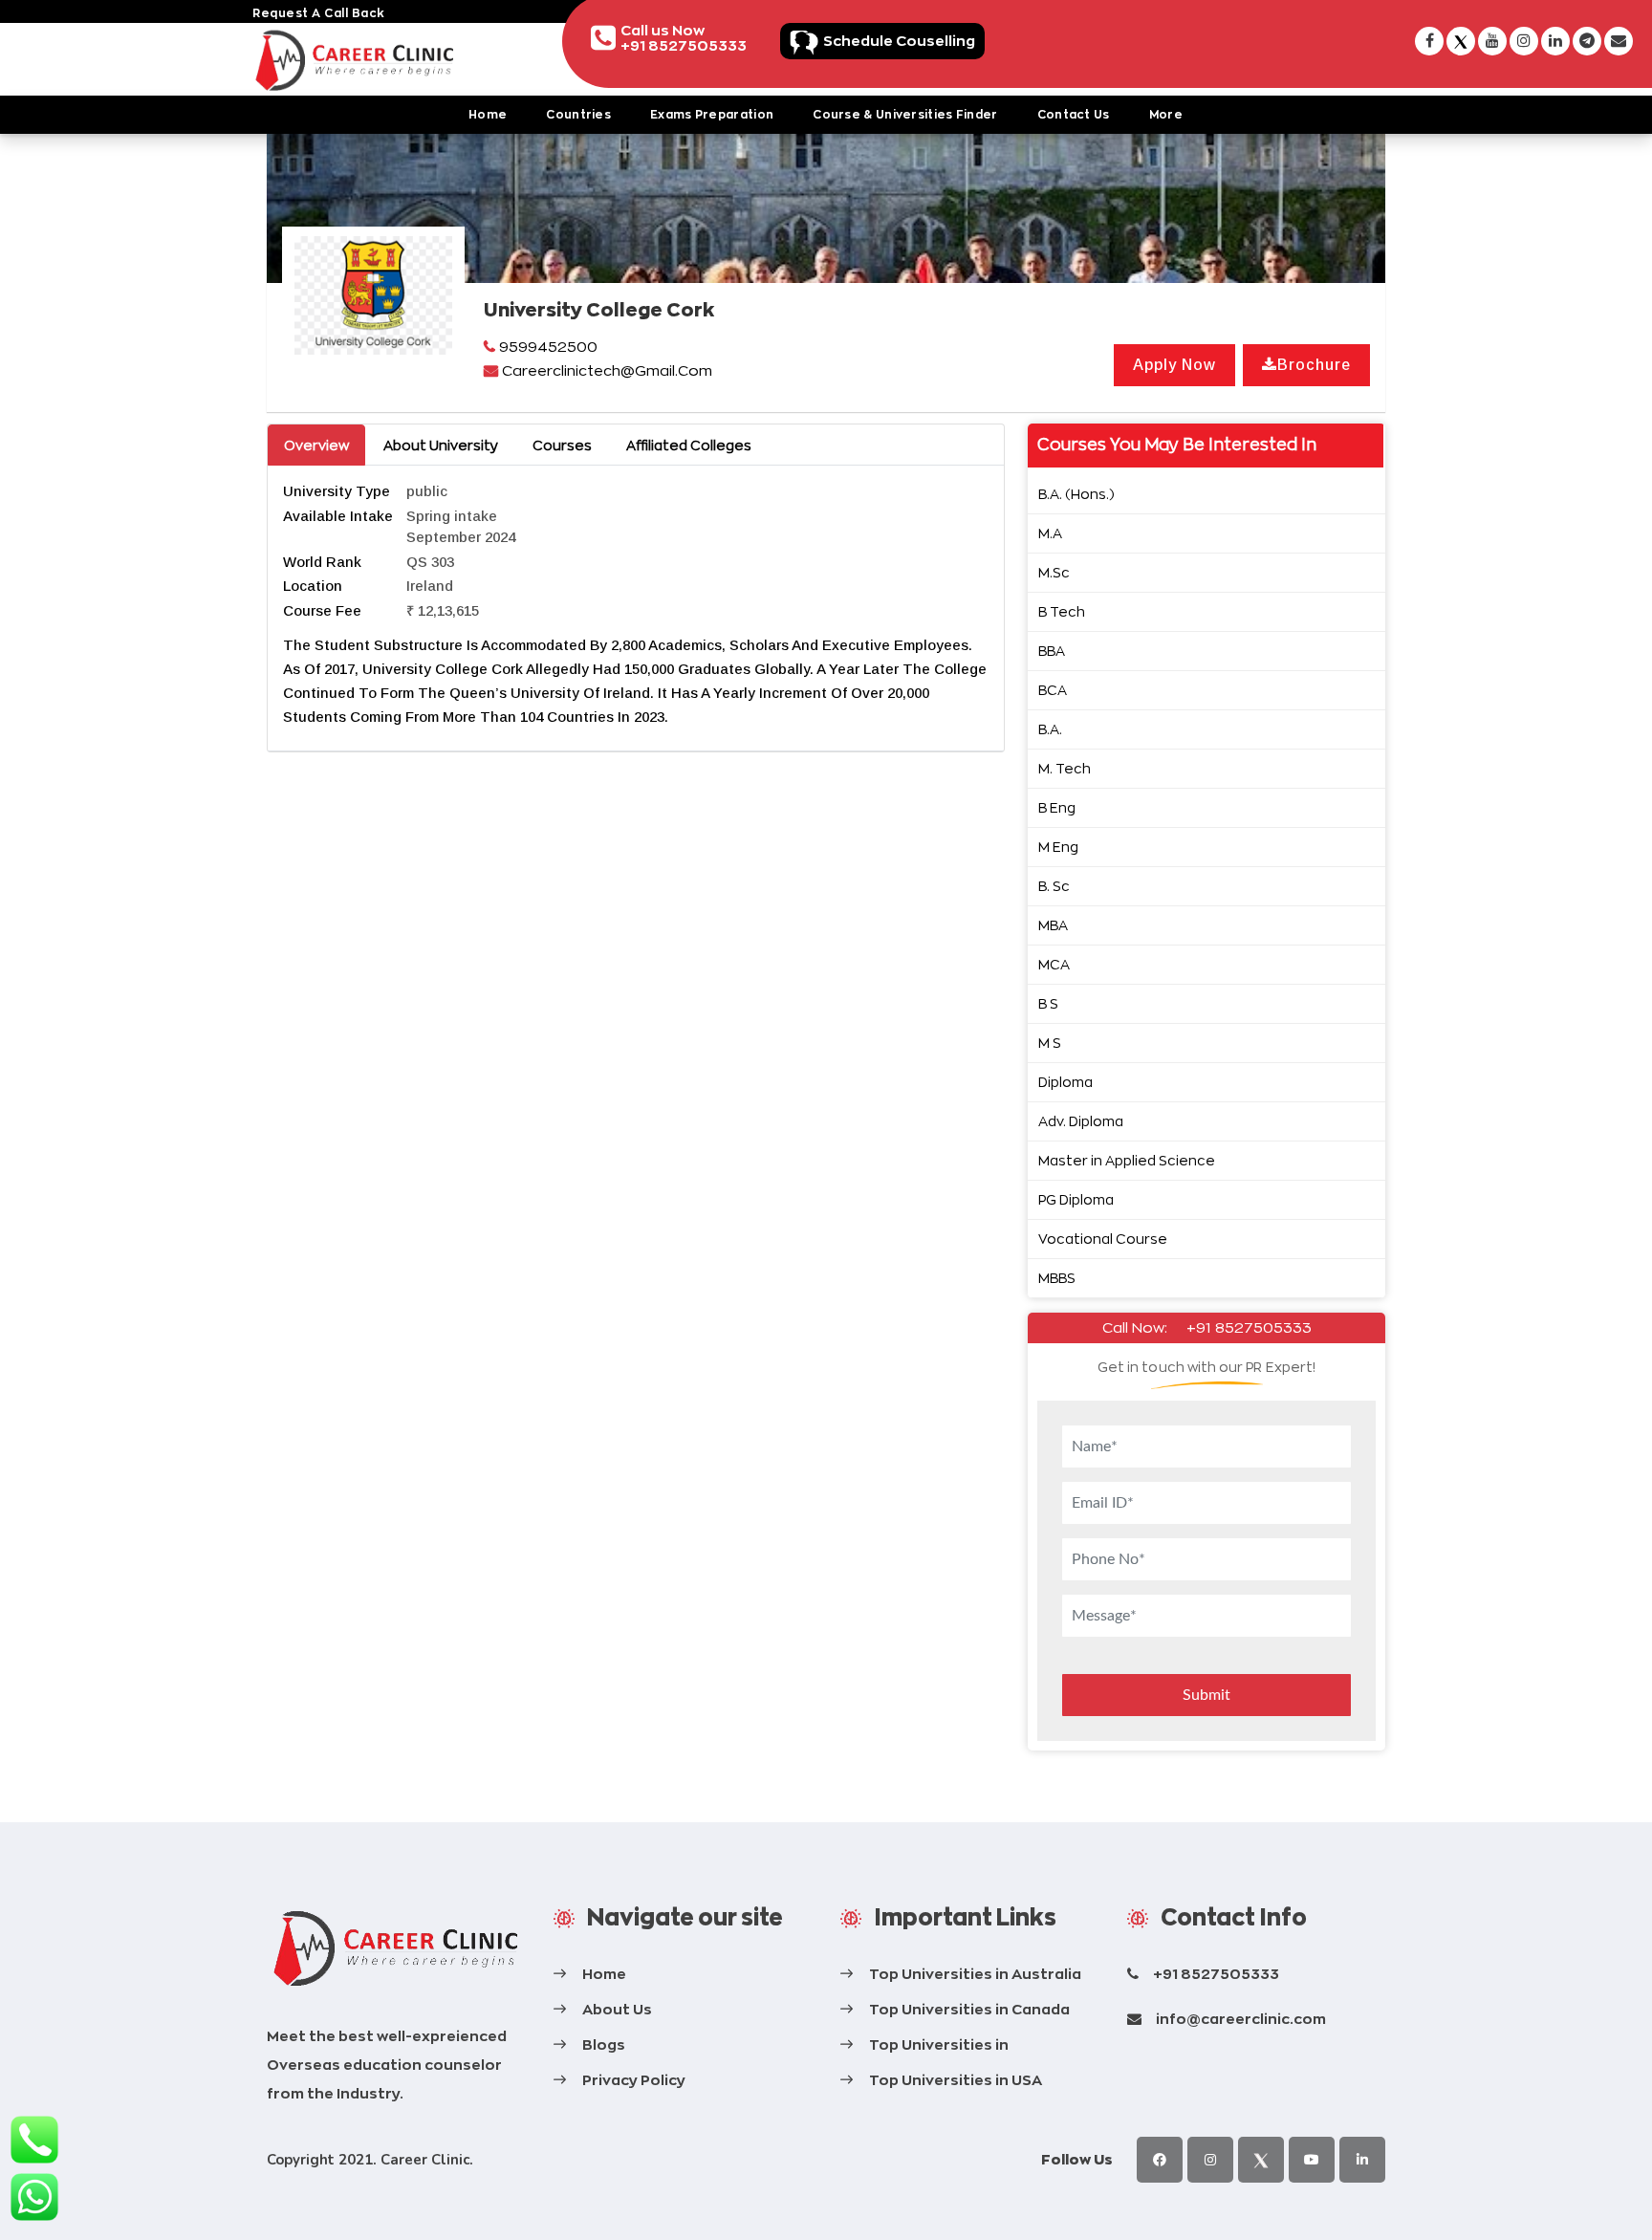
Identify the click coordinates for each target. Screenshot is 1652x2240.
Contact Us (1074, 114)
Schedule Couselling (899, 41)
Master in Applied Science (1127, 1160)
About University (441, 445)
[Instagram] (1210, 2160)
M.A (1050, 533)
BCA (1053, 690)
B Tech (1062, 611)
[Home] (396, 1948)
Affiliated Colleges (689, 445)
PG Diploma (1076, 1199)
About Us (617, 2009)
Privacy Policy (634, 2080)
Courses (562, 445)
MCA (1054, 964)
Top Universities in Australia (975, 1974)
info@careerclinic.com (1241, 2019)
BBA (1052, 651)
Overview (316, 445)
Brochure (1314, 365)
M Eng (1058, 847)
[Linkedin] (1362, 2160)
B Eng (1057, 807)
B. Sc (1054, 886)
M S (1050, 1043)
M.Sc (1054, 572)
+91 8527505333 (1249, 1327)
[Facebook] (1160, 2160)
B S (1048, 1003)
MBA (1053, 925)
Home (488, 114)
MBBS (1057, 1278)
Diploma (1065, 1082)
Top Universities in (939, 2044)
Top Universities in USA (956, 2080)
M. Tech (1065, 768)
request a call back (319, 13)
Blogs (604, 2044)
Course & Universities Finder (905, 114)
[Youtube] (1312, 2160)
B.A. (1050, 729)
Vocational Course (1103, 1239)
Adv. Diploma (1081, 1121)
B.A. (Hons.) (1076, 494)
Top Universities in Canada (969, 2009)
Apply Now (1174, 365)
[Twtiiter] (1261, 2160)
